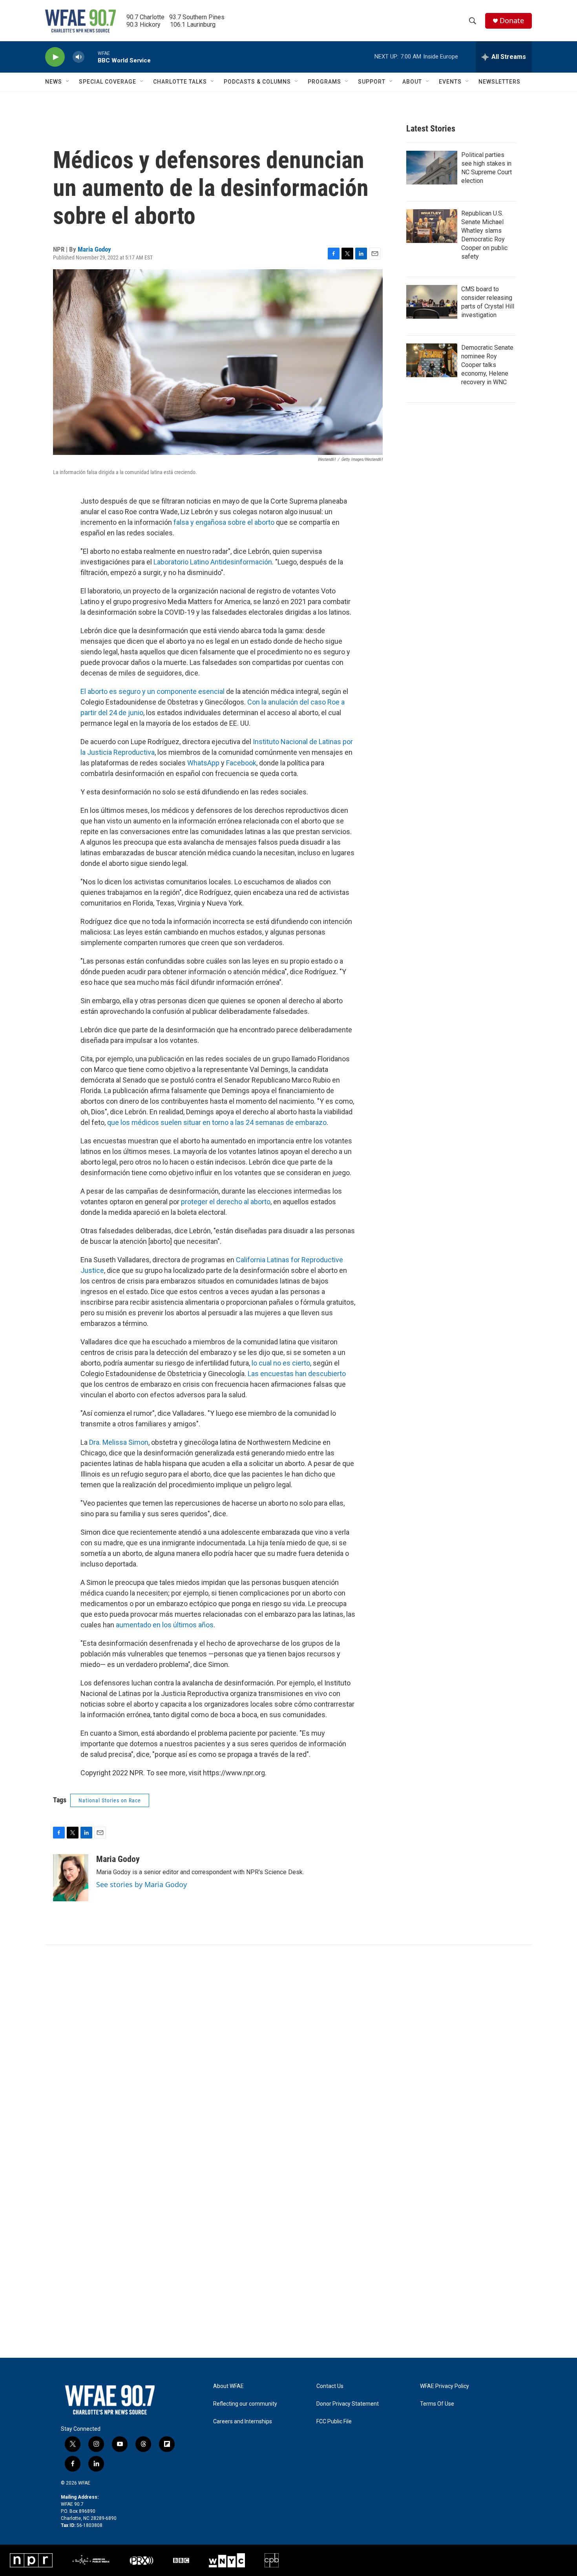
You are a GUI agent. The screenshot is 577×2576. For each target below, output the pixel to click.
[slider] (91, 57)
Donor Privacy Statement (348, 2404)
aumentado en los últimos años (165, 1625)
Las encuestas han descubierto (297, 1374)
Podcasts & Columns (257, 82)
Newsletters (499, 82)
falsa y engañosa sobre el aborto (225, 522)
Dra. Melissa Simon (119, 1442)
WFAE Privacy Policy (445, 2386)
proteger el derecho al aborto (226, 1202)
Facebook (241, 763)
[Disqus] (288, 2051)
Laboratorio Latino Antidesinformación (213, 562)
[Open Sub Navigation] (68, 82)
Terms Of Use (437, 2404)
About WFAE (228, 2386)
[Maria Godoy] (71, 1878)
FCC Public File (334, 2422)
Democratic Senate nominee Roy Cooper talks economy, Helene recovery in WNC (487, 365)
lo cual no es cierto (281, 1363)
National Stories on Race (110, 1800)
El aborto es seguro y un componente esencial (153, 691)
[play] (55, 57)
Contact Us (330, 2386)
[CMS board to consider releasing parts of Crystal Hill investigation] (432, 302)
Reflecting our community (245, 2404)
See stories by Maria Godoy (142, 1884)
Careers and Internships (243, 2422)
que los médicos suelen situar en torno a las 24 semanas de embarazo (217, 1122)
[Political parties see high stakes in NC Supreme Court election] (432, 168)
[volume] (79, 57)
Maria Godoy (94, 249)
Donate (512, 21)
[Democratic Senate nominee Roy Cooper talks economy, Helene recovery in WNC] (432, 360)
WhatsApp (203, 763)
